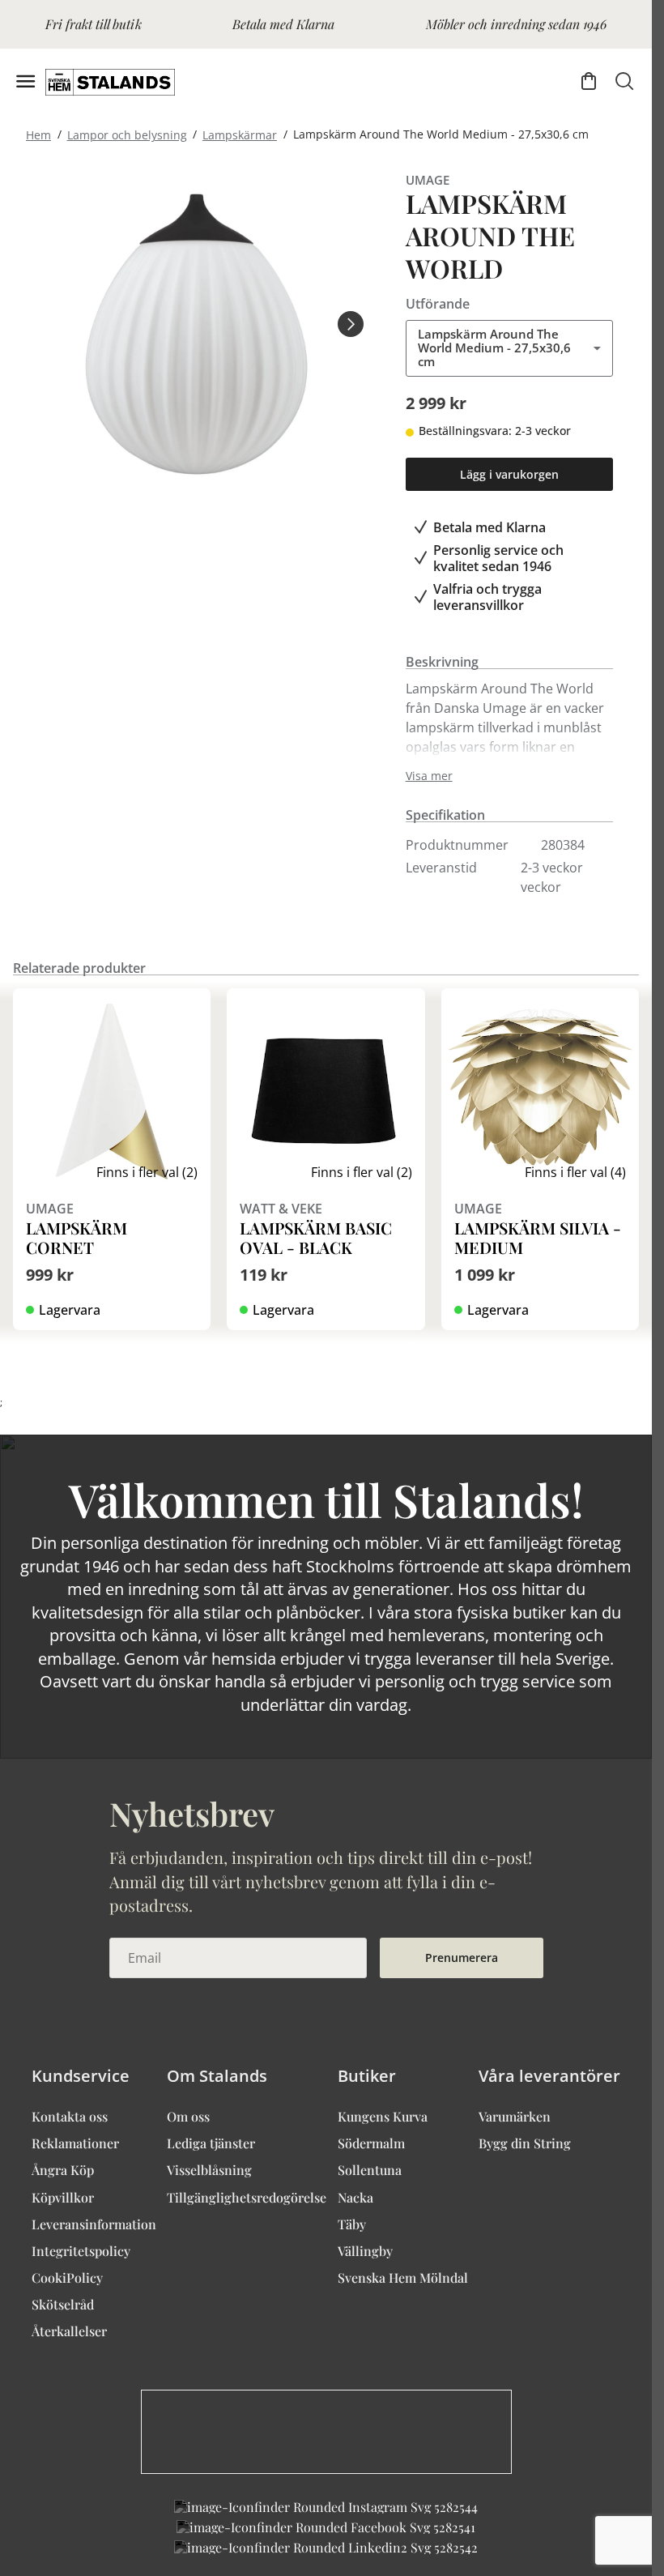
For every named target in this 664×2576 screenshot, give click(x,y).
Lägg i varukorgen (509, 474)
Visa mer (429, 776)
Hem (38, 134)
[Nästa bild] (351, 324)
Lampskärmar (240, 134)
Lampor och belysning (127, 134)
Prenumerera (462, 1958)
